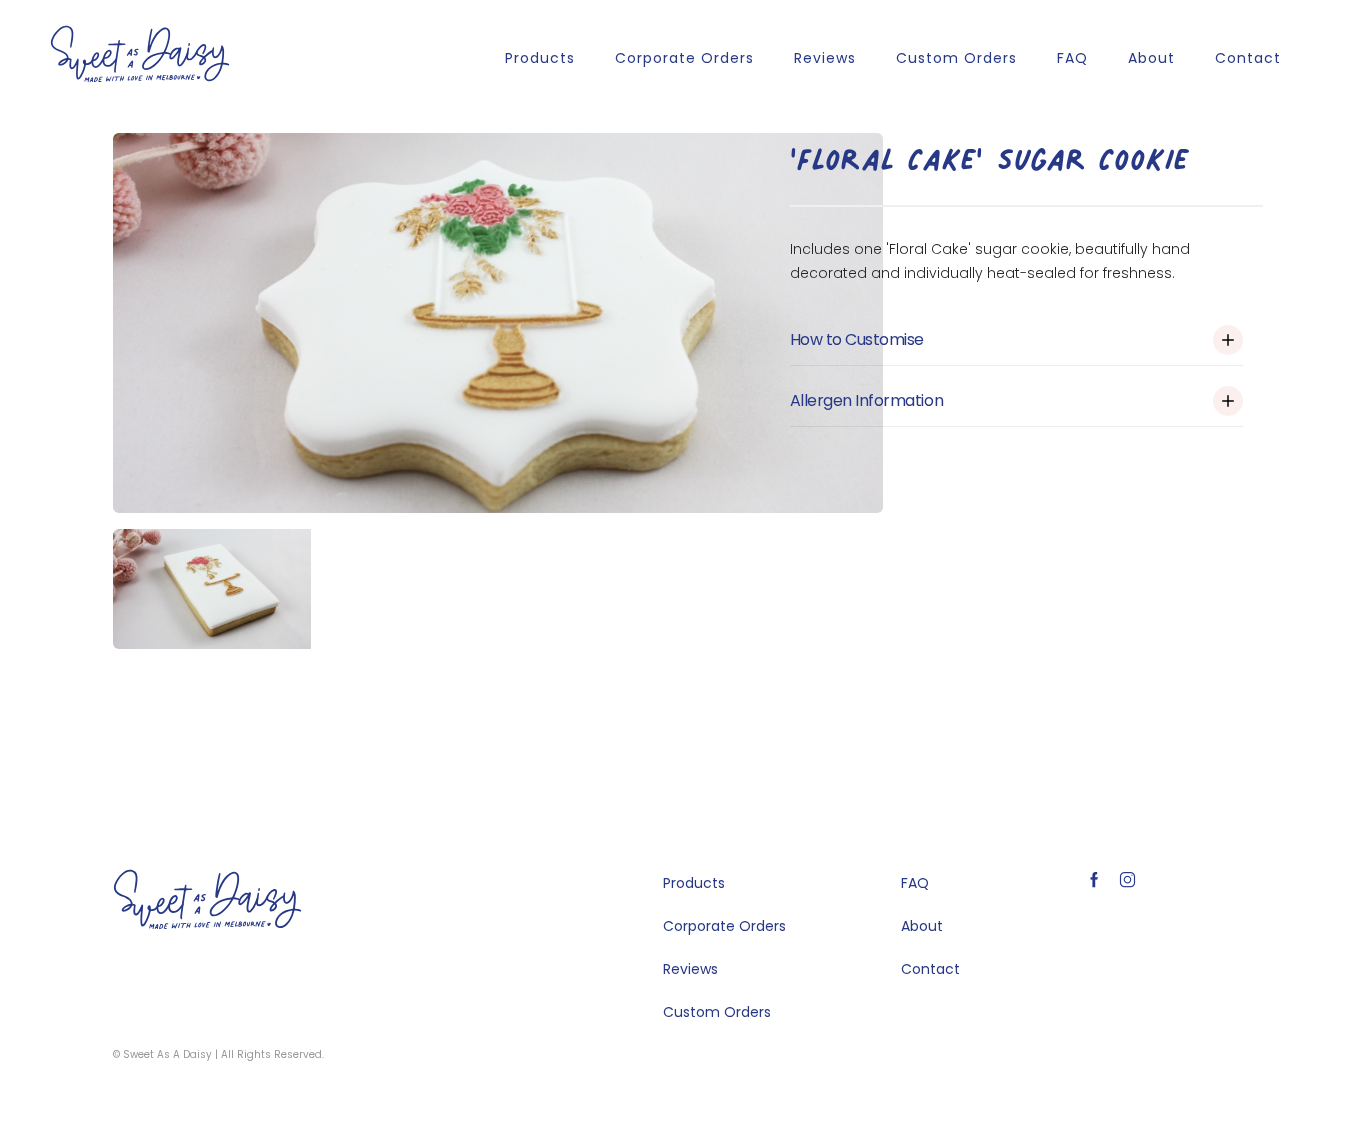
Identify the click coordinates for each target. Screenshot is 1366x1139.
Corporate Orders (684, 58)
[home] (140, 54)
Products (540, 58)
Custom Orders (956, 58)
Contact (1248, 58)
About (1151, 58)
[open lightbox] (498, 323)
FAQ (1072, 58)
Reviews (825, 58)
